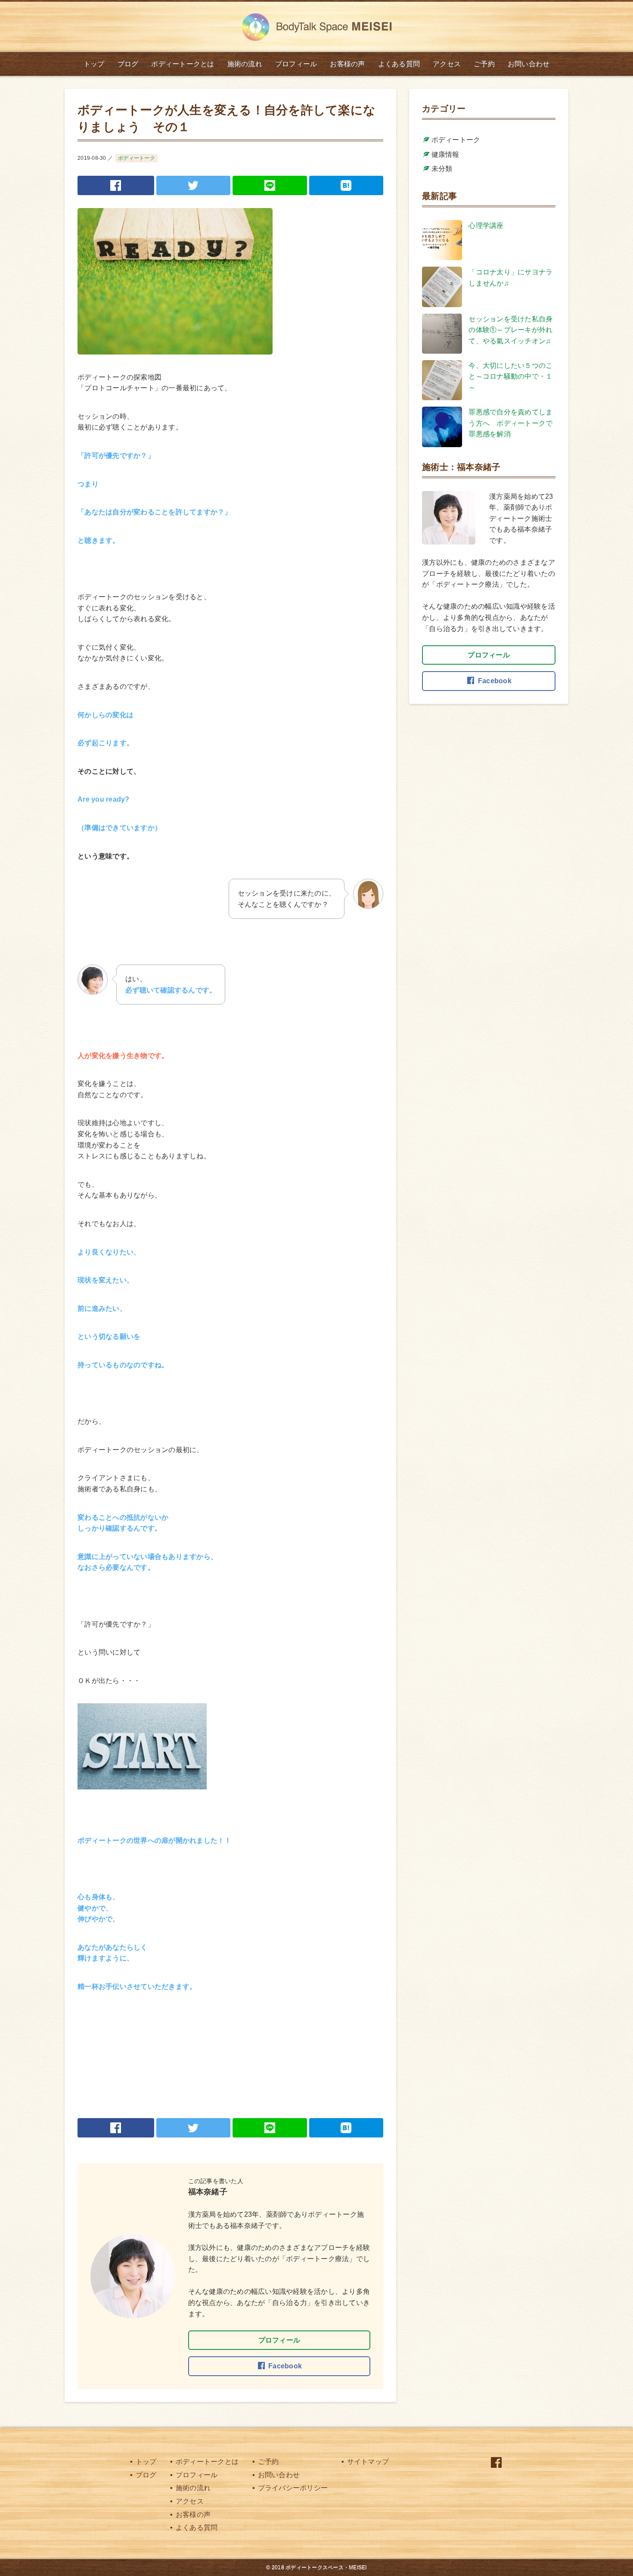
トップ (145, 2462)
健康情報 (445, 154)
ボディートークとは (206, 2462)
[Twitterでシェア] (194, 185)
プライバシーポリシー (292, 2488)
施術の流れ (192, 2488)
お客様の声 (192, 2515)
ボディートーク (137, 158)
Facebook (285, 2366)
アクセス (189, 2501)
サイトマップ (367, 2462)
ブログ (145, 2475)
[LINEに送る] (270, 185)
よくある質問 (196, 2528)
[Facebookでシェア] (116, 185)
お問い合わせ (278, 2475)
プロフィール (279, 2340)
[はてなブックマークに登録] (346, 185)
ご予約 (267, 2462)
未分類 (442, 169)
